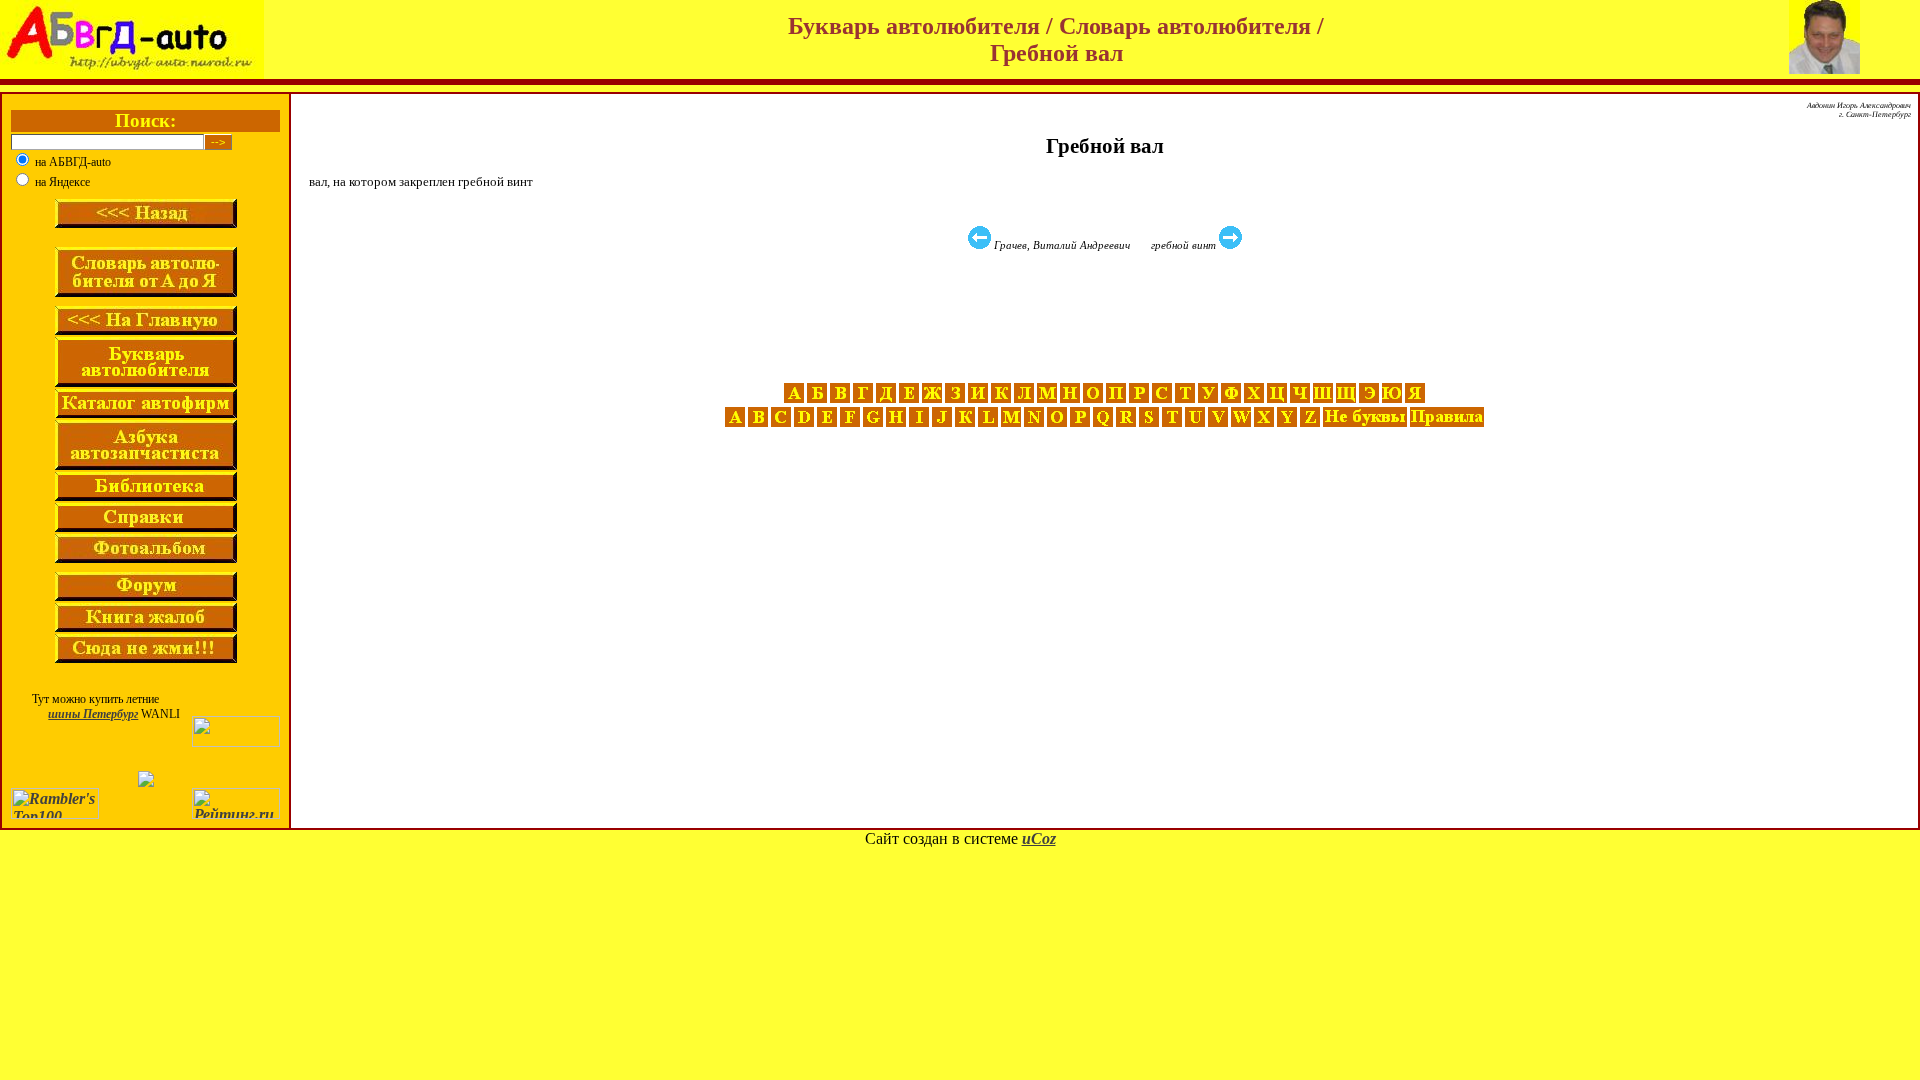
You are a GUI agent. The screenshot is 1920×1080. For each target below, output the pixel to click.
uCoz (1039, 838)
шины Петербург (93, 714)
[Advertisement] (1107, 317)
